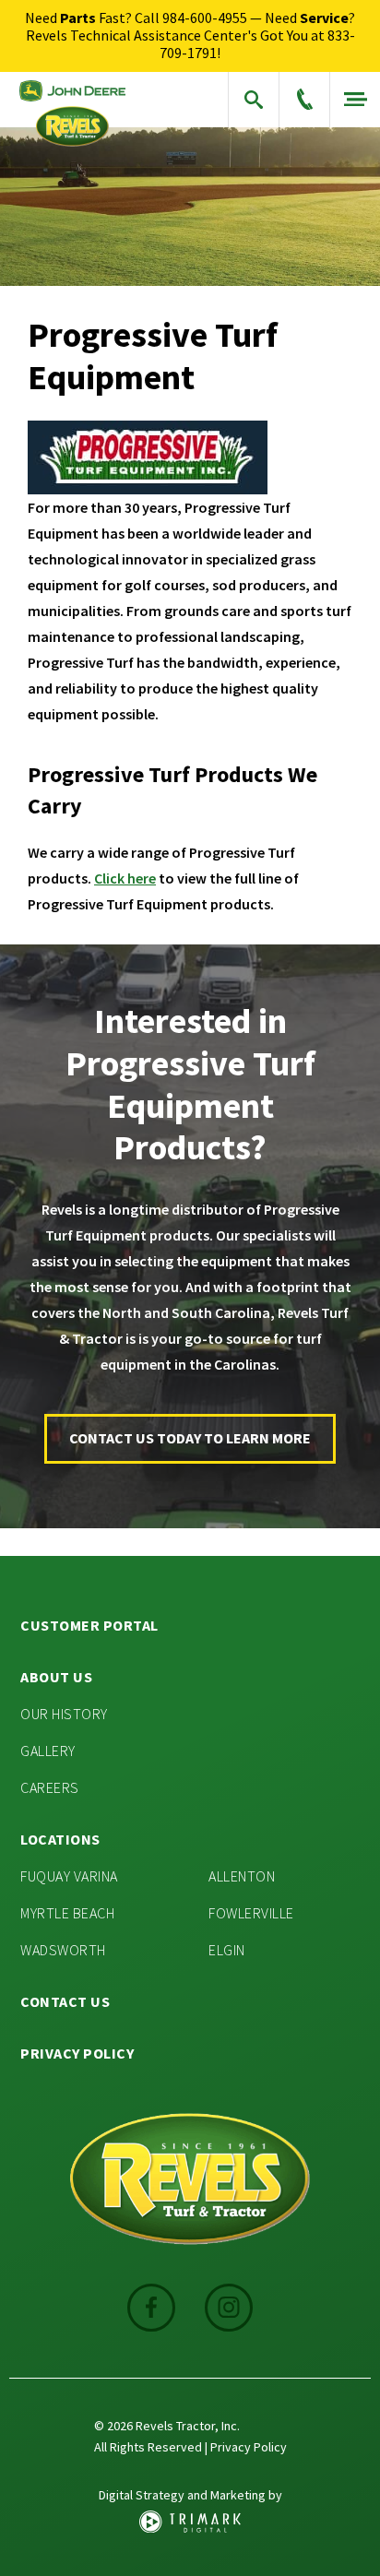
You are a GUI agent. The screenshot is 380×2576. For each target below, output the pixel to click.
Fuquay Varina (69, 1876)
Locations (60, 1839)
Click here (125, 878)
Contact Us (65, 2001)
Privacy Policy (77, 2053)
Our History (64, 1714)
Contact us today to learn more (190, 1438)
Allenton (242, 1876)
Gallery (48, 1751)
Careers (50, 1787)
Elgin (227, 1950)
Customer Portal (89, 1625)
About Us (56, 1677)
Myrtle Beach (67, 1913)
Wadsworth (63, 1950)
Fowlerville (251, 1913)
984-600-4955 (205, 18)
